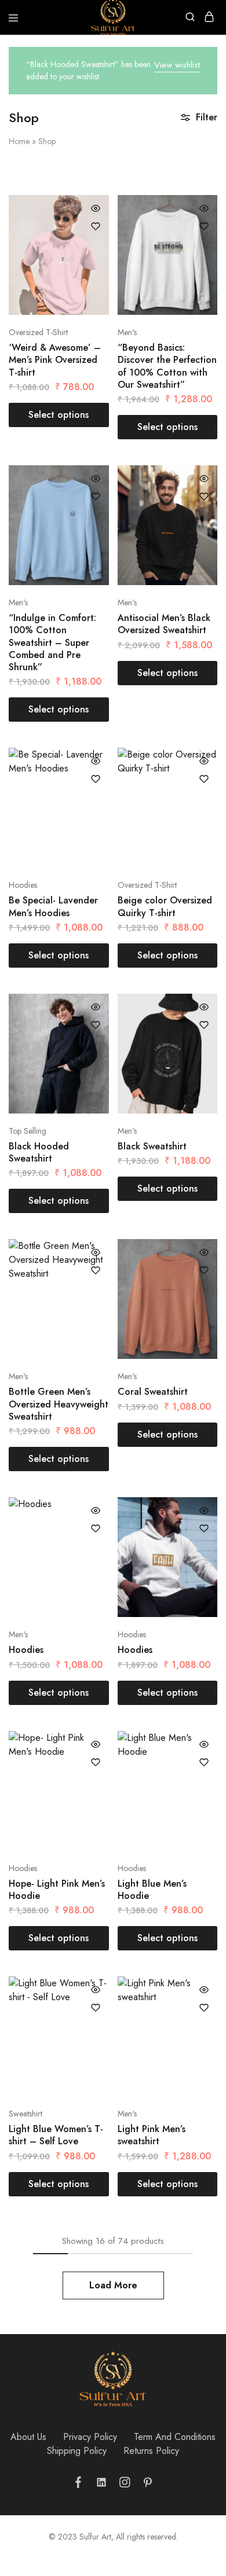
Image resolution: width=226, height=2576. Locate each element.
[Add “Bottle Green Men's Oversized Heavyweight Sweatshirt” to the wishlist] (96, 1270)
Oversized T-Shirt (38, 332)
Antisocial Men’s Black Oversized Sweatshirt (164, 624)
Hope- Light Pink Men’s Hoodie (57, 1890)
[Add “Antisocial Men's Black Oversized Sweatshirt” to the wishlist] (204, 497)
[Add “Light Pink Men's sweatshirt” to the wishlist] (204, 2008)
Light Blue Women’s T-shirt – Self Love (56, 2135)
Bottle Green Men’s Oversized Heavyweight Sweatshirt (59, 1404)
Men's (127, 332)
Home (19, 141)
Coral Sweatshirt (153, 1392)
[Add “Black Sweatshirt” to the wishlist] (204, 1025)
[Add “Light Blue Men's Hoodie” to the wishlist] (204, 1762)
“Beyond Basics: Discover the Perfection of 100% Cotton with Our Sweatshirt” (167, 366)
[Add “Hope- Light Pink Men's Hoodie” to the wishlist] (96, 1762)
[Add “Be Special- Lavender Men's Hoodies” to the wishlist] (96, 779)
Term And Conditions (175, 2437)
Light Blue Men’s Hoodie (152, 1890)
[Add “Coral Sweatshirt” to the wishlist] (204, 1270)
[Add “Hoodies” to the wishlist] (96, 1528)
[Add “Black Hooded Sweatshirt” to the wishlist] (96, 1025)
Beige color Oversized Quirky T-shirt (165, 906)
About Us (28, 2437)
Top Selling (28, 1131)
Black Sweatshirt (152, 1146)
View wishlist (177, 65)
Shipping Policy (77, 2451)
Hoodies (23, 885)
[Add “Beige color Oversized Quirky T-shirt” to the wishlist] (204, 779)
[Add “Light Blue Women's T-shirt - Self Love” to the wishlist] (96, 2008)
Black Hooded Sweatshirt (39, 1152)
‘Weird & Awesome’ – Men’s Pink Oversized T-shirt (55, 360)
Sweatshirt (25, 2114)
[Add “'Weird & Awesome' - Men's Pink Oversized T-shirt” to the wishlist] (96, 226)
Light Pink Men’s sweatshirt (152, 2135)
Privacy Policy (90, 2437)
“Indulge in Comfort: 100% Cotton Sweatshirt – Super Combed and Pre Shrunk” (52, 642)
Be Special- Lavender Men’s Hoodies (53, 906)
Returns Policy (151, 2451)
